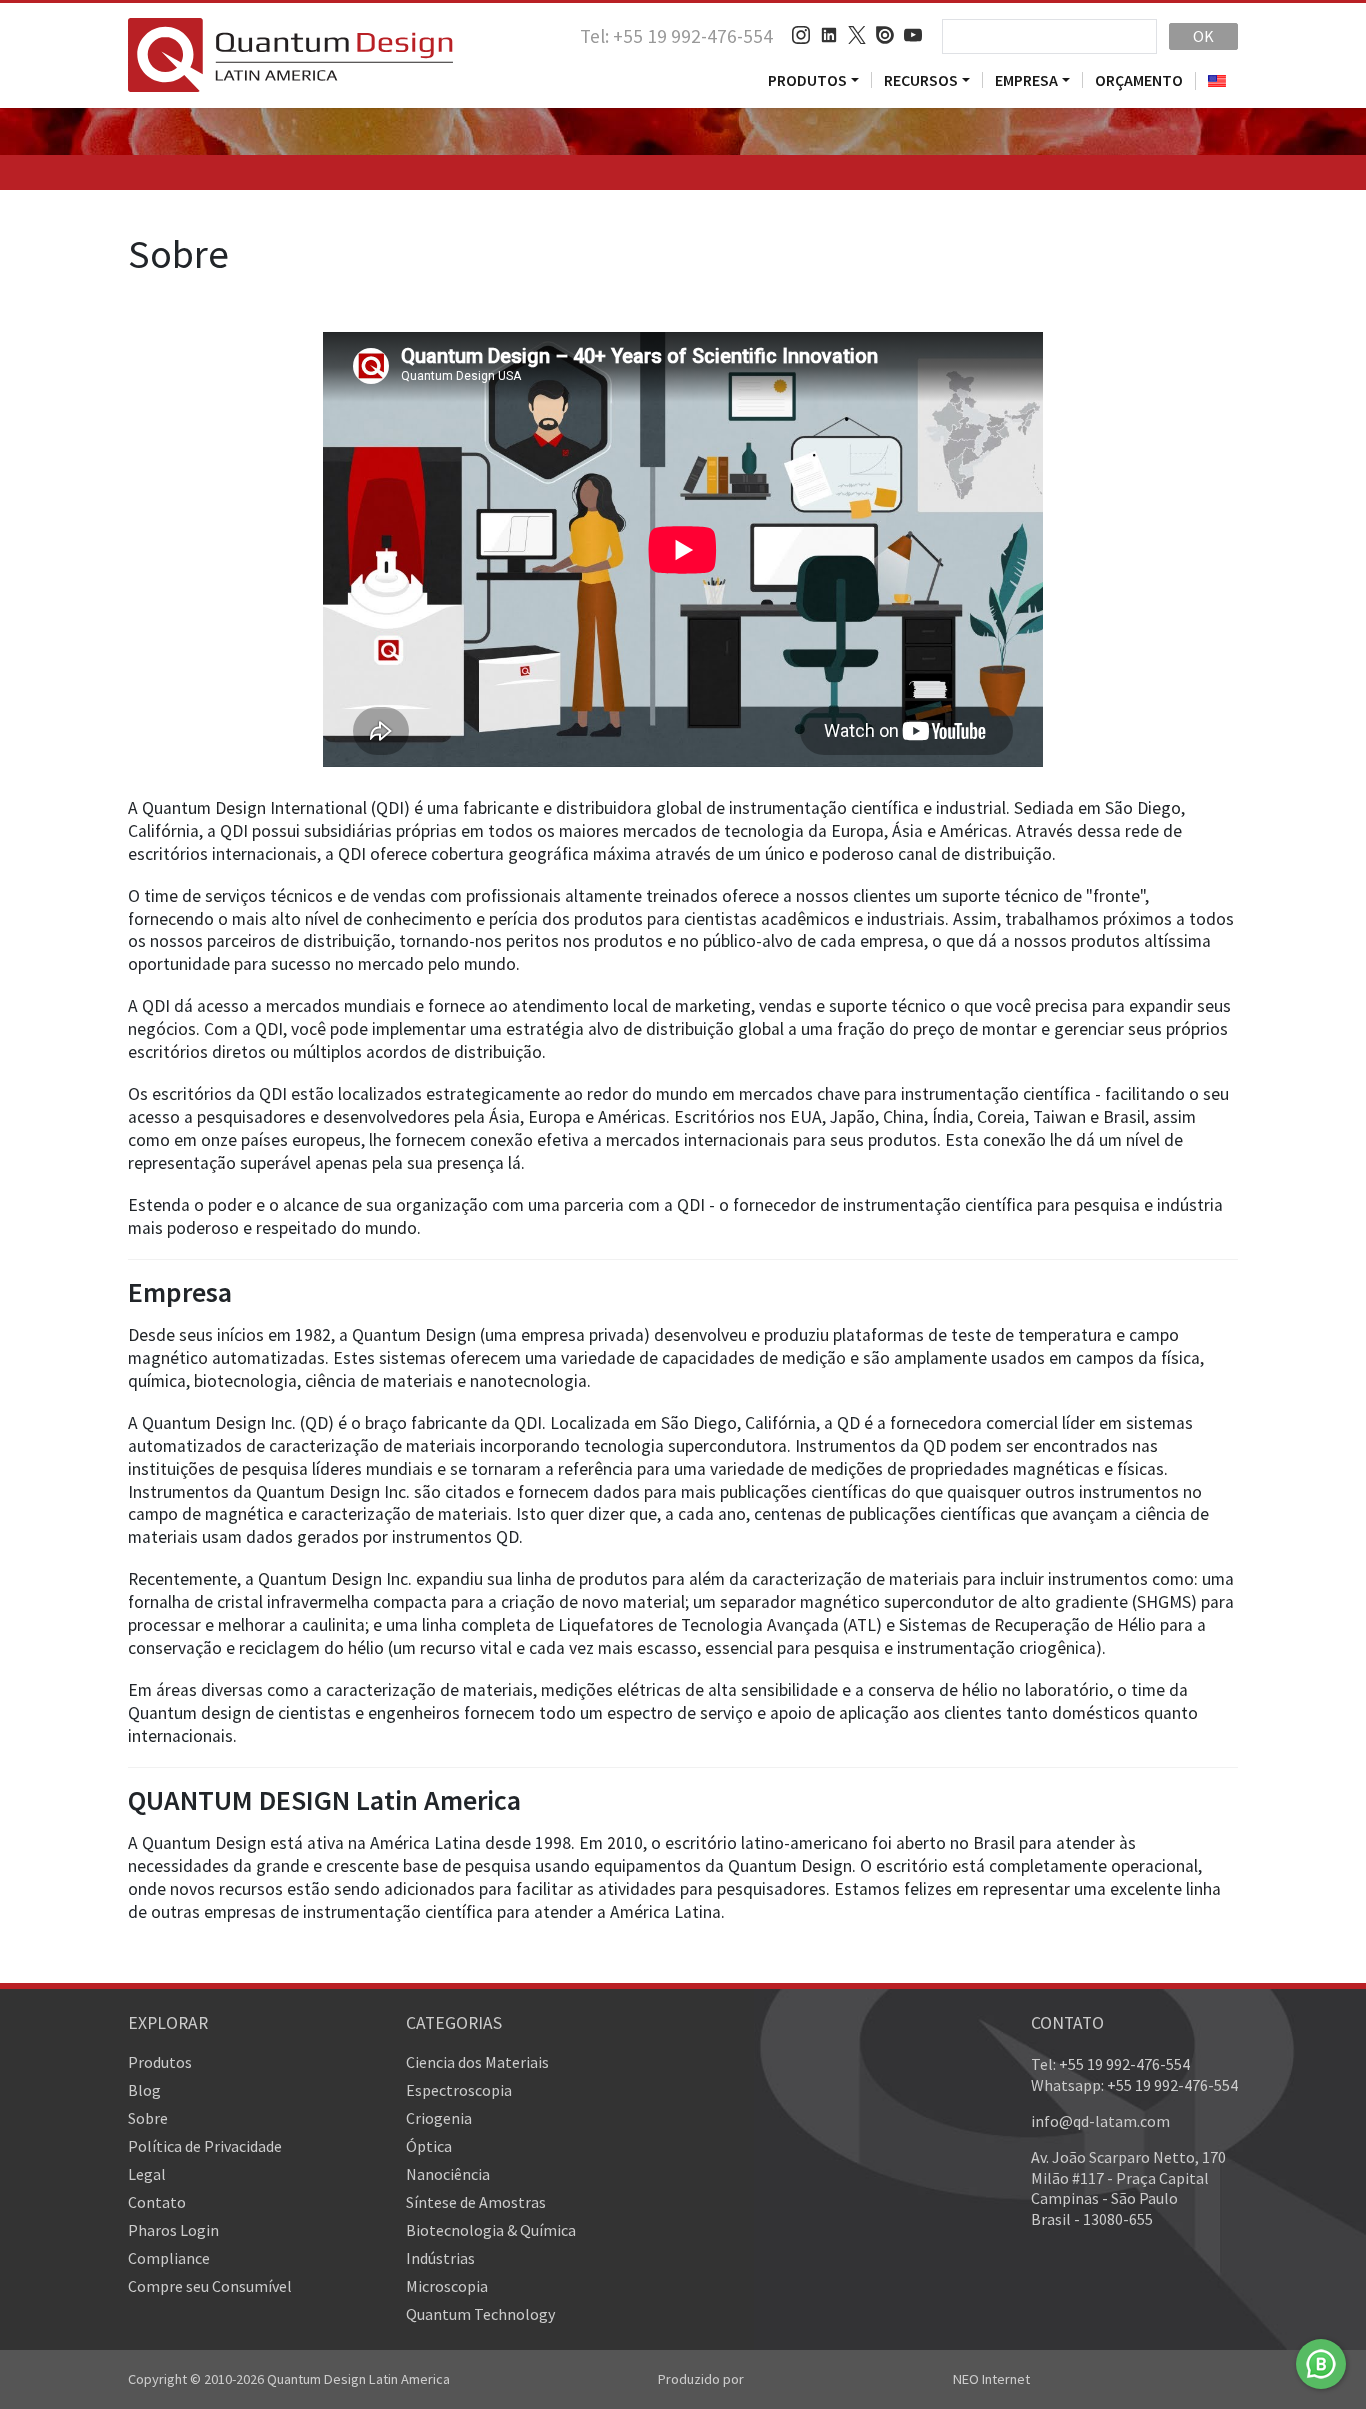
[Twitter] (857, 35)
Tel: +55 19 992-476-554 (676, 36)
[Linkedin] (829, 35)
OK (1203, 36)
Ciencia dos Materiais (477, 2062)
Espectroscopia (459, 2090)
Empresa (1026, 80)
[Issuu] (885, 35)
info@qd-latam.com (1100, 2121)
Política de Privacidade (205, 2146)
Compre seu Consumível (210, 2286)
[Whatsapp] (1321, 2364)
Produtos (807, 80)
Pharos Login (173, 2230)
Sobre (148, 2118)
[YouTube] (913, 35)
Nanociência (448, 2174)
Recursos (921, 80)
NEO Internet (991, 2379)
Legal (147, 2174)
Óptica (429, 2146)
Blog (144, 2090)
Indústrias (440, 2258)
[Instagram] (801, 35)
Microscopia (447, 2286)
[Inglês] (1216, 81)
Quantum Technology (480, 2314)
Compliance (169, 2258)
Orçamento (1139, 80)
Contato (157, 2202)
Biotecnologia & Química (491, 2230)
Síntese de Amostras (476, 2202)
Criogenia (439, 2118)
